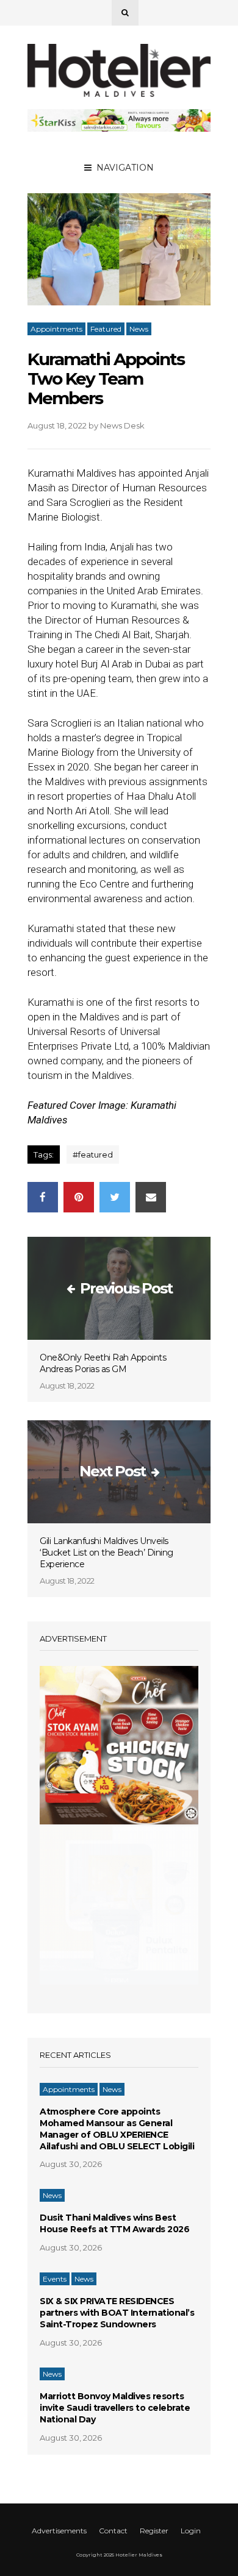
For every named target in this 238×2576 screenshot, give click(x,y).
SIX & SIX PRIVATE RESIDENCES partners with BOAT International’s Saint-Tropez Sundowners (117, 2313)
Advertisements (59, 2531)
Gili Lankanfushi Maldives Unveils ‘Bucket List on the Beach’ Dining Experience (106, 1553)
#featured (93, 1155)
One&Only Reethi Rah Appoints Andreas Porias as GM (103, 1363)
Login (191, 2531)
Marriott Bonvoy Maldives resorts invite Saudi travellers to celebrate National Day (115, 2408)
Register (154, 2531)
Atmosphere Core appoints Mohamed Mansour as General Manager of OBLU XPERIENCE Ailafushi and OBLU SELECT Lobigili (117, 2129)
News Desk (122, 425)
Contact (113, 2531)
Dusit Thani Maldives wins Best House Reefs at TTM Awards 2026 (114, 2223)
